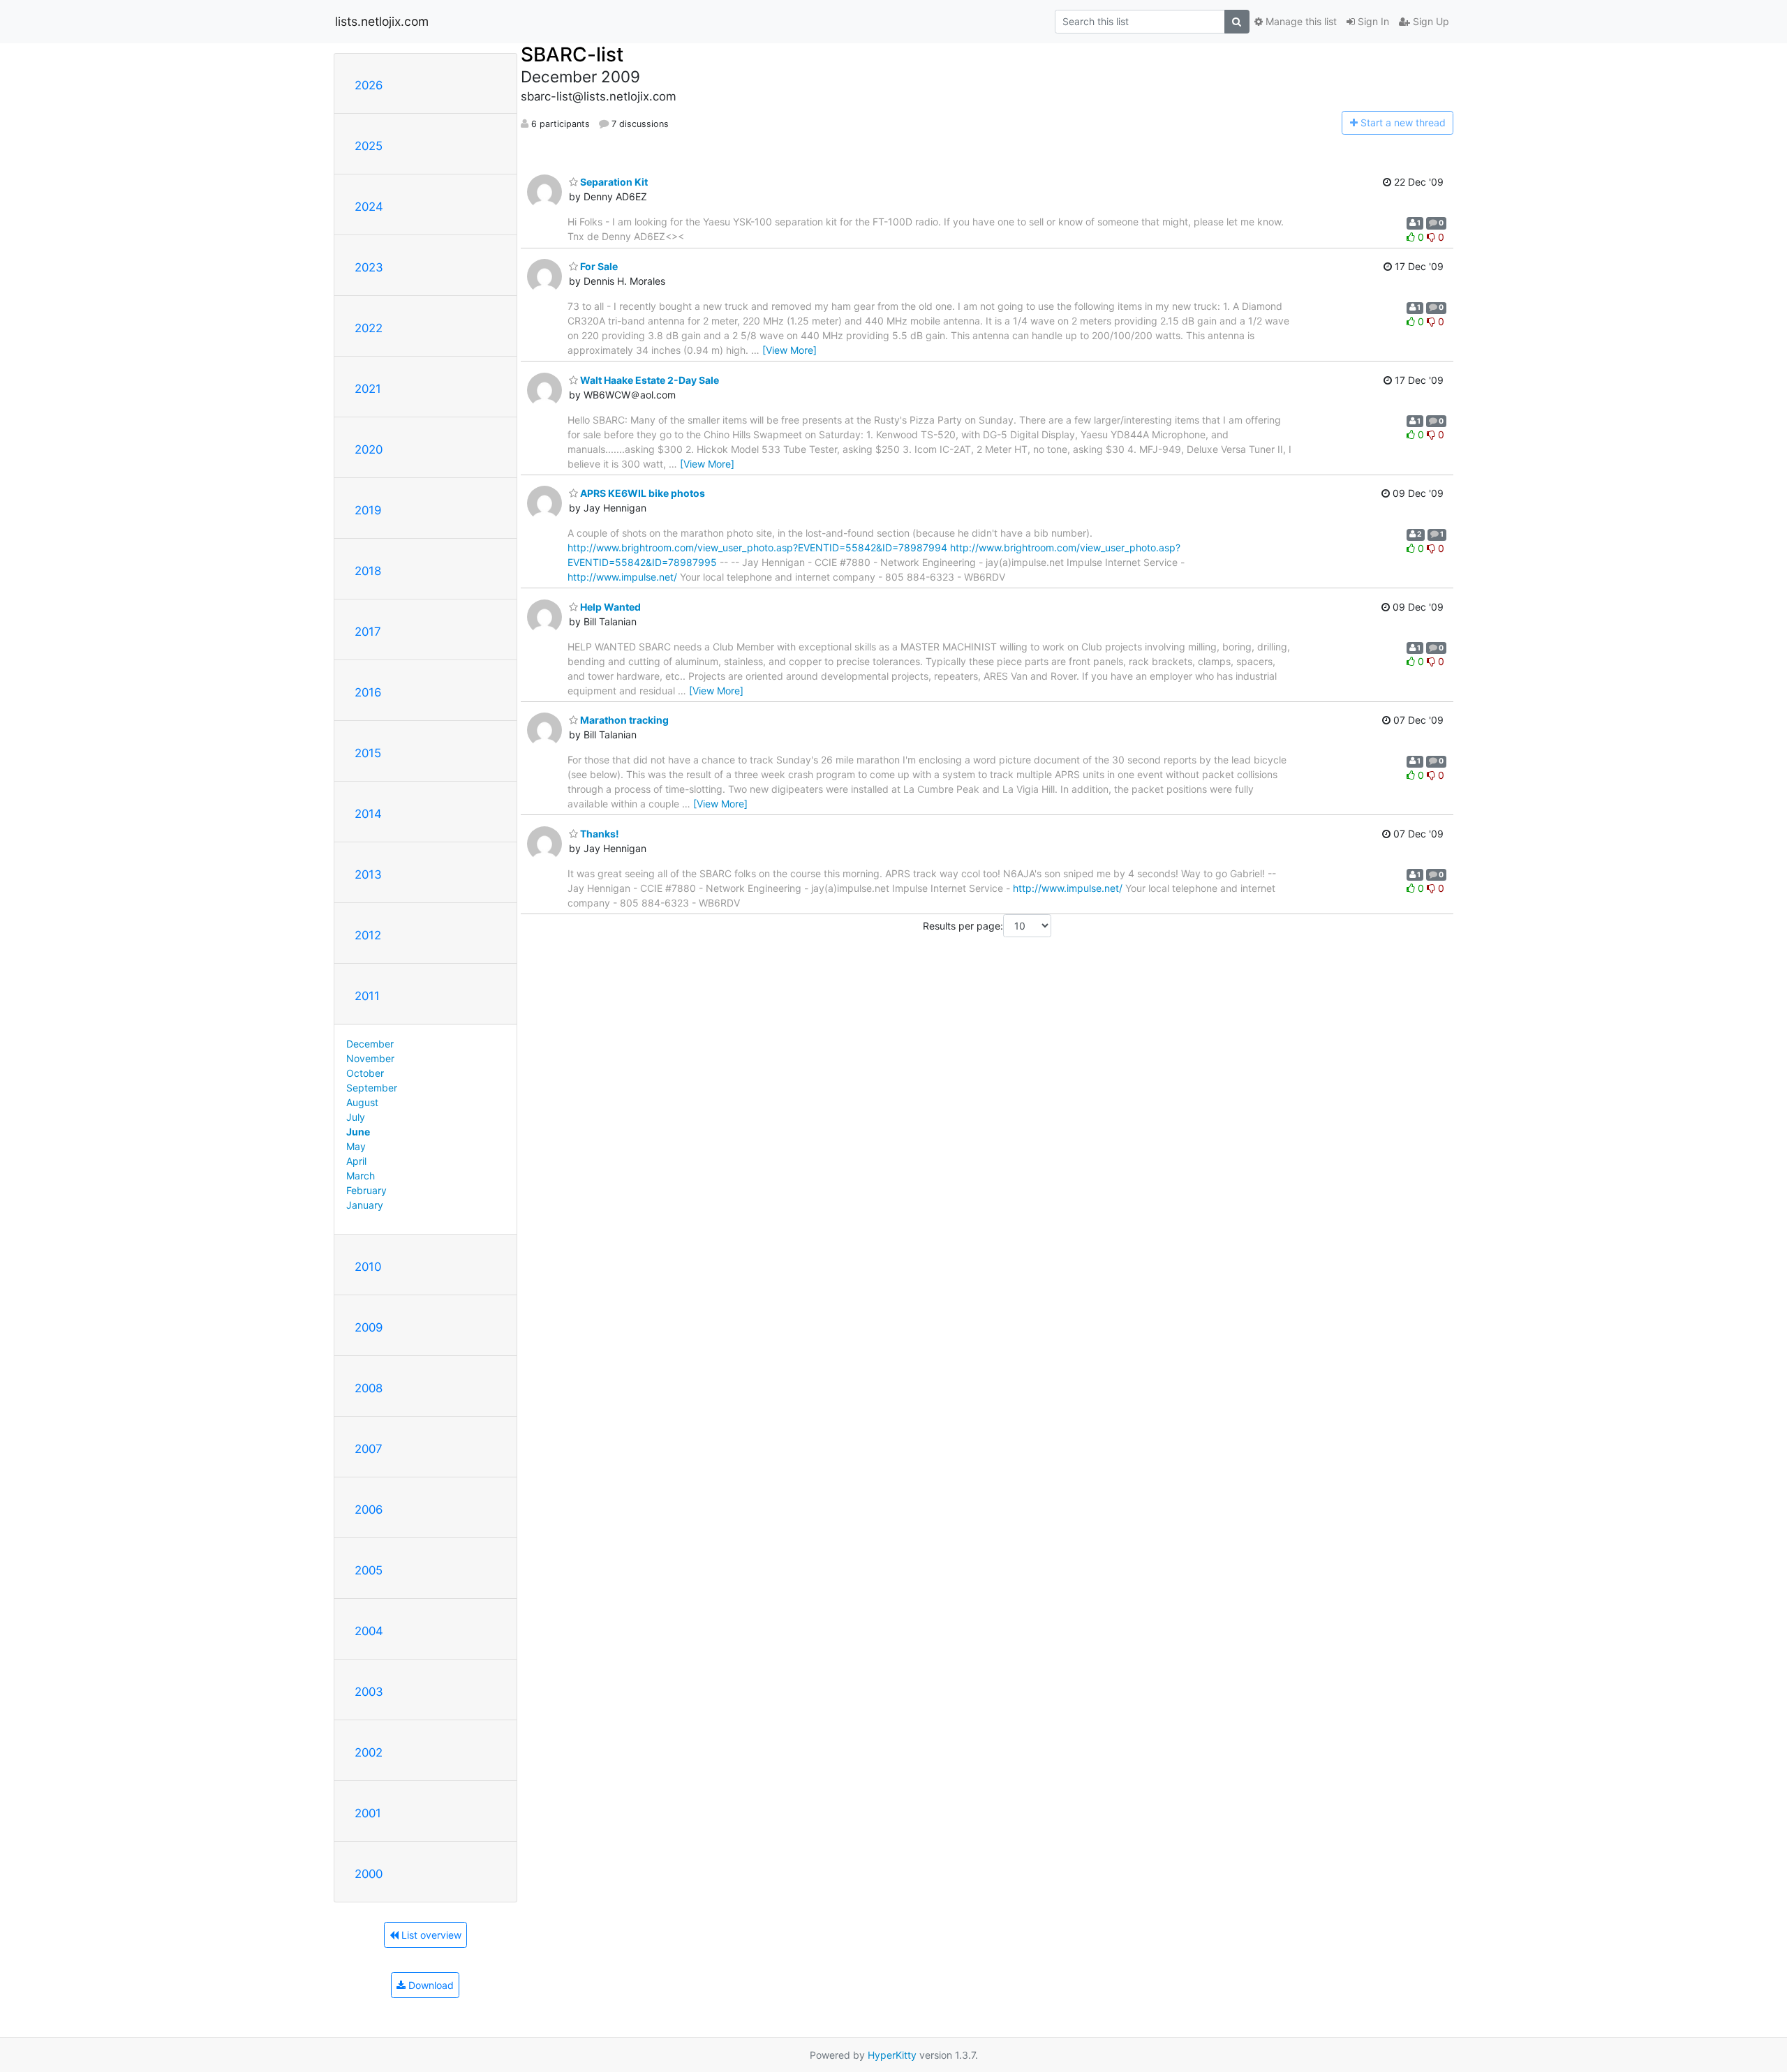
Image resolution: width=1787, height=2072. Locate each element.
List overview (430, 1935)
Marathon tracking (623, 720)
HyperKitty (892, 2055)
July (356, 1117)
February (366, 1190)
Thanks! (599, 834)
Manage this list (1300, 21)
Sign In (1372, 21)
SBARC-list (572, 54)
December (370, 1044)
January (365, 1205)
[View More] (789, 350)
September (372, 1088)
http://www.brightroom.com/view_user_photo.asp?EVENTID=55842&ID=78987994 (757, 547)
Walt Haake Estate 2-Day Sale (648, 380)
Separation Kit (613, 182)
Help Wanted (609, 607)
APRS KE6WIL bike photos (642, 493)
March (361, 1176)
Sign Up (1430, 21)
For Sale (598, 266)
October (365, 1073)
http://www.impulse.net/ (622, 577)
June (358, 1132)
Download (430, 1985)
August (362, 1102)
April (356, 1161)
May (356, 1146)
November (370, 1058)
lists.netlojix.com (382, 21)
